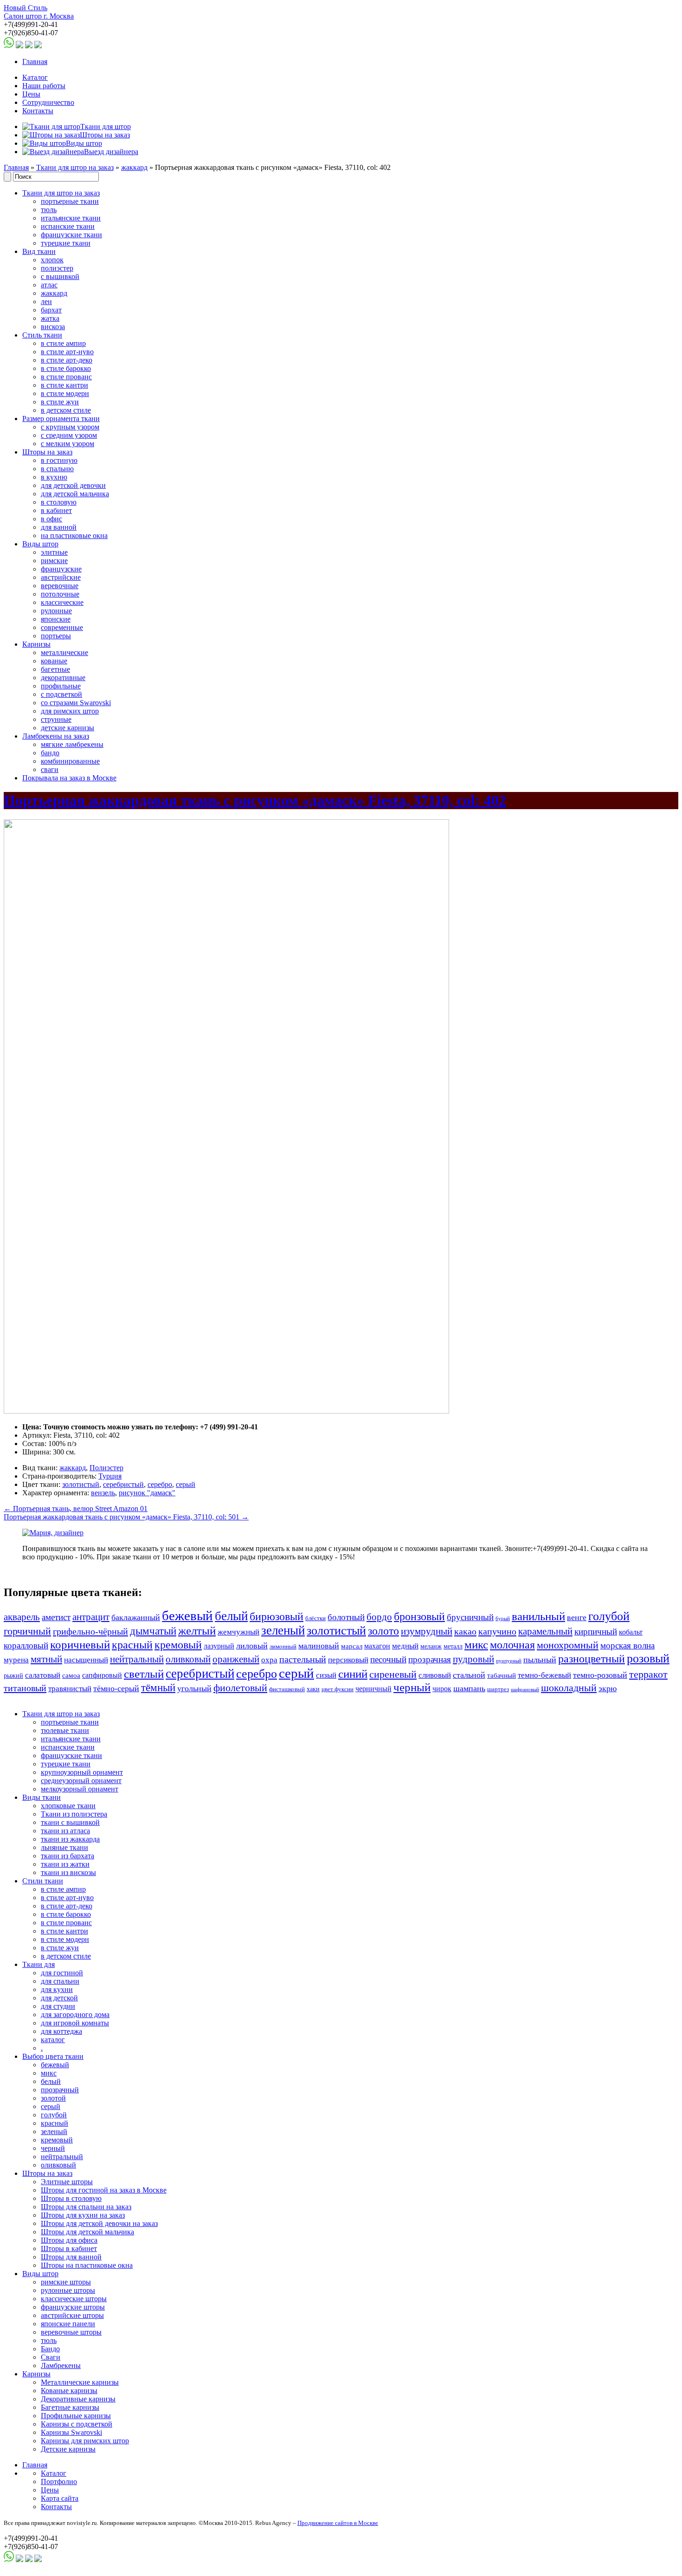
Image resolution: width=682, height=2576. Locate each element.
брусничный (470, 1617)
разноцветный (592, 1658)
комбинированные (70, 761)
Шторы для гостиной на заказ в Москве (104, 2190)
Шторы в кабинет (69, 2248)
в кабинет (56, 510)
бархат (51, 310)
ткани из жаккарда (70, 1839)
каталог (53, 2040)
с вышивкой (60, 276)
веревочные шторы (71, 2332)
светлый (144, 1674)
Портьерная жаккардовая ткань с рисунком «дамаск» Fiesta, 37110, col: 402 (255, 800)
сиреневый (393, 1674)
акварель (22, 1617)
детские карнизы (68, 728)
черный (412, 1687)
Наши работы (44, 86)
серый (186, 1484)
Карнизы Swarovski (71, 2432)
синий (353, 1674)
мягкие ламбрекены (72, 744)
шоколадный (569, 1688)
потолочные (60, 594)
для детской (59, 1998)
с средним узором (69, 435)
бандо (50, 753)
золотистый (81, 1484)
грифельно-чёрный (90, 1631)
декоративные (63, 678)
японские (56, 619)
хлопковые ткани (68, 1806)
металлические (64, 652)
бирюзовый (277, 1616)
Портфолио (59, 2482)
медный (405, 1646)
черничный (373, 1689)
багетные (55, 669)
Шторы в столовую (71, 2198)
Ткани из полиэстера (74, 1814)
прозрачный (60, 2090)
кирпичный (596, 1632)
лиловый (252, 1646)
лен (46, 302)
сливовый (435, 1675)
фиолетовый (240, 1688)
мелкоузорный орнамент (80, 1789)
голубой (609, 1616)
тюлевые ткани (65, 1730)
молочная (512, 1645)
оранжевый (236, 1659)
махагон (377, 1646)
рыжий (13, 1676)
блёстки (315, 1618)
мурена (16, 1660)
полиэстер (57, 268)
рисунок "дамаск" (147, 1493)
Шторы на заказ (47, 452)
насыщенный (86, 1660)
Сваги (51, 2357)
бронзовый (419, 1616)
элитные (54, 552)
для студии (58, 2006)
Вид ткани (39, 251)
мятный (46, 1659)
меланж (431, 1646)
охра (269, 1660)
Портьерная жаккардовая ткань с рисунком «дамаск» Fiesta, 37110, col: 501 (126, 1517)
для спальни (60, 1981)
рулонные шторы (68, 2290)
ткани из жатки (65, 1864)
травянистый (70, 1689)
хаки (313, 1689)
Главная (35, 62)
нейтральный (137, 1659)
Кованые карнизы (69, 2391)
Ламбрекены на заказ (56, 736)
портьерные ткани (70, 201)
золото (383, 1631)
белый (231, 1616)
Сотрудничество (48, 102)
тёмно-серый (116, 1688)
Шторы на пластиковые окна (87, 2265)
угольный (194, 1688)
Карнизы (36, 644)
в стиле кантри (64, 385)
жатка (50, 318)
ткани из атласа (65, 1831)
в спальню (57, 469)
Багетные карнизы (70, 2407)
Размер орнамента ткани (61, 419)
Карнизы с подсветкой (77, 2424)
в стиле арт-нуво (67, 352)
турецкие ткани (66, 243)
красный (132, 1645)
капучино (497, 1631)
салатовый (43, 1675)
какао (465, 1631)
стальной (469, 1675)
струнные (56, 719)
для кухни (57, 1989)
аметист (56, 1617)
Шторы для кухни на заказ (83, 2215)
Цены (31, 94)
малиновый (319, 1646)
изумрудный (427, 1631)
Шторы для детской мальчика (87, 2232)
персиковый (348, 1660)
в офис (51, 519)
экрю (608, 1688)
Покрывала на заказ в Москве (69, 778)
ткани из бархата (68, 1856)
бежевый (187, 1616)
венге (577, 1617)
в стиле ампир (63, 343)
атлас (49, 285)
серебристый (123, 1484)
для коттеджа (61, 2031)
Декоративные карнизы (78, 2399)
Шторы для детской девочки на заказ (99, 2223)
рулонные (56, 611)
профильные (61, 686)
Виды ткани (42, 1797)
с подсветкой (61, 694)
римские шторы (66, 2282)
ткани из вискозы (68, 1872)
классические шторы (74, 2299)
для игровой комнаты (75, 2023)
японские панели (68, 2324)
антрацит (91, 1617)
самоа (71, 1675)
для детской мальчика (75, 494)
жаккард (134, 167)
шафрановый (525, 1690)
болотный (346, 1617)
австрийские (61, 577)
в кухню (54, 477)
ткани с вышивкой (70, 1822)
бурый (503, 1619)
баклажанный (136, 1617)
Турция (110, 1476)
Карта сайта (60, 2498)
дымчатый (153, 1631)
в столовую (59, 502)
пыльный (540, 1660)
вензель (103, 1493)
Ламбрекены (61, 2365)
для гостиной (62, 1973)
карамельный (545, 1631)
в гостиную (59, 460)
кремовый (178, 1645)
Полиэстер (106, 1468)
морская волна (627, 1645)
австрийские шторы (72, 2315)
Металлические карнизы (80, 2382)
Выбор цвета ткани (53, 2056)
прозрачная (430, 1659)
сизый (326, 1675)
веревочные (60, 586)
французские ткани (71, 235)
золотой (53, 2098)
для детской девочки (73, 485)
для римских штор (70, 711)
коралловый (26, 1645)
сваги (50, 769)
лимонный (283, 1647)
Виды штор (40, 544)
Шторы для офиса (69, 2240)
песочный (388, 1659)
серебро (160, 1484)
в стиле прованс (66, 377)
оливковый (188, 1659)
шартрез (498, 1689)
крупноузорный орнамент (82, 1772)
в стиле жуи (60, 402)
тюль (49, 210)
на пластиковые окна (74, 535)
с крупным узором (70, 427)
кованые (54, 661)
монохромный (568, 1645)
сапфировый (102, 1675)
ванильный (538, 1616)
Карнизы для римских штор (85, 2441)
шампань (469, 1688)
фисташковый (287, 1689)
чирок (442, 1689)
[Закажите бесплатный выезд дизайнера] (53, 1533)
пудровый (473, 1659)
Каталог (35, 77)
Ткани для (39, 1964)
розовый (648, 1658)
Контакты (38, 111)
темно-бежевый (544, 1675)
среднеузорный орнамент (81, 1781)
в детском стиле (66, 410)
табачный (502, 1675)
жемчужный (238, 1632)
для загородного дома (75, 2015)
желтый (197, 1631)
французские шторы (73, 2307)
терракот (648, 1674)
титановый (25, 1688)
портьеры (56, 636)
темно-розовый (600, 1675)
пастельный (303, 1659)
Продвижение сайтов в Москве (338, 2523)
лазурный (219, 1646)
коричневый (80, 1645)
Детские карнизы (68, 2449)
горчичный (27, 1631)
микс (476, 1645)
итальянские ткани (71, 218)
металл (453, 1646)
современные (62, 627)
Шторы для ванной (71, 2257)
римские (54, 561)
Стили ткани (43, 1881)
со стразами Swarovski (76, 703)
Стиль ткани (42, 335)
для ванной (59, 527)
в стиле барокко (66, 368)
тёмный (158, 1687)
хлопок (52, 260)
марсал (352, 1646)
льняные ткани (64, 1847)
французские (61, 569)
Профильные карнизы (76, 2416)
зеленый (283, 1630)
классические (62, 602)
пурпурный (509, 1661)
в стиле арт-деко (67, 360)
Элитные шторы (67, 2182)
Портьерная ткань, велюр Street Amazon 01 (76, 1509)
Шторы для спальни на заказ (86, 2207)
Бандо (50, 2349)
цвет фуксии (338, 1689)
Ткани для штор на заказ (75, 167)
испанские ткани (68, 226)
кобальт (631, 1632)
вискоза (53, 327)
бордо (379, 1617)
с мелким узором (68, 444)
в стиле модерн (65, 393)
